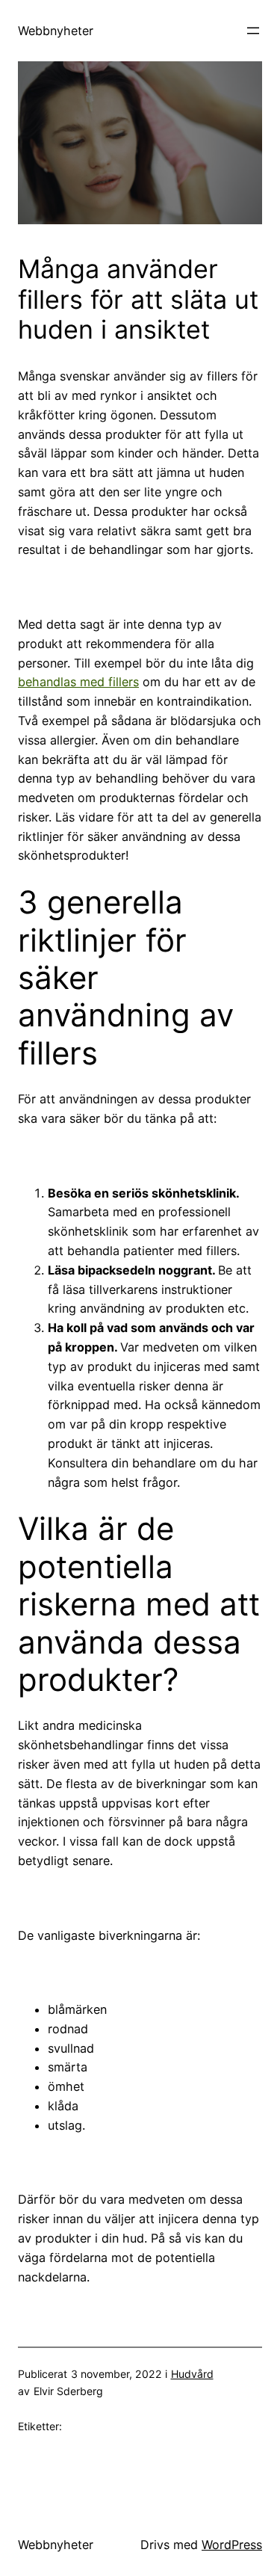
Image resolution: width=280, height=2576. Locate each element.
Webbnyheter (56, 31)
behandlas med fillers (78, 682)
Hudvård (192, 2374)
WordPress (232, 2545)
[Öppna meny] (253, 31)
